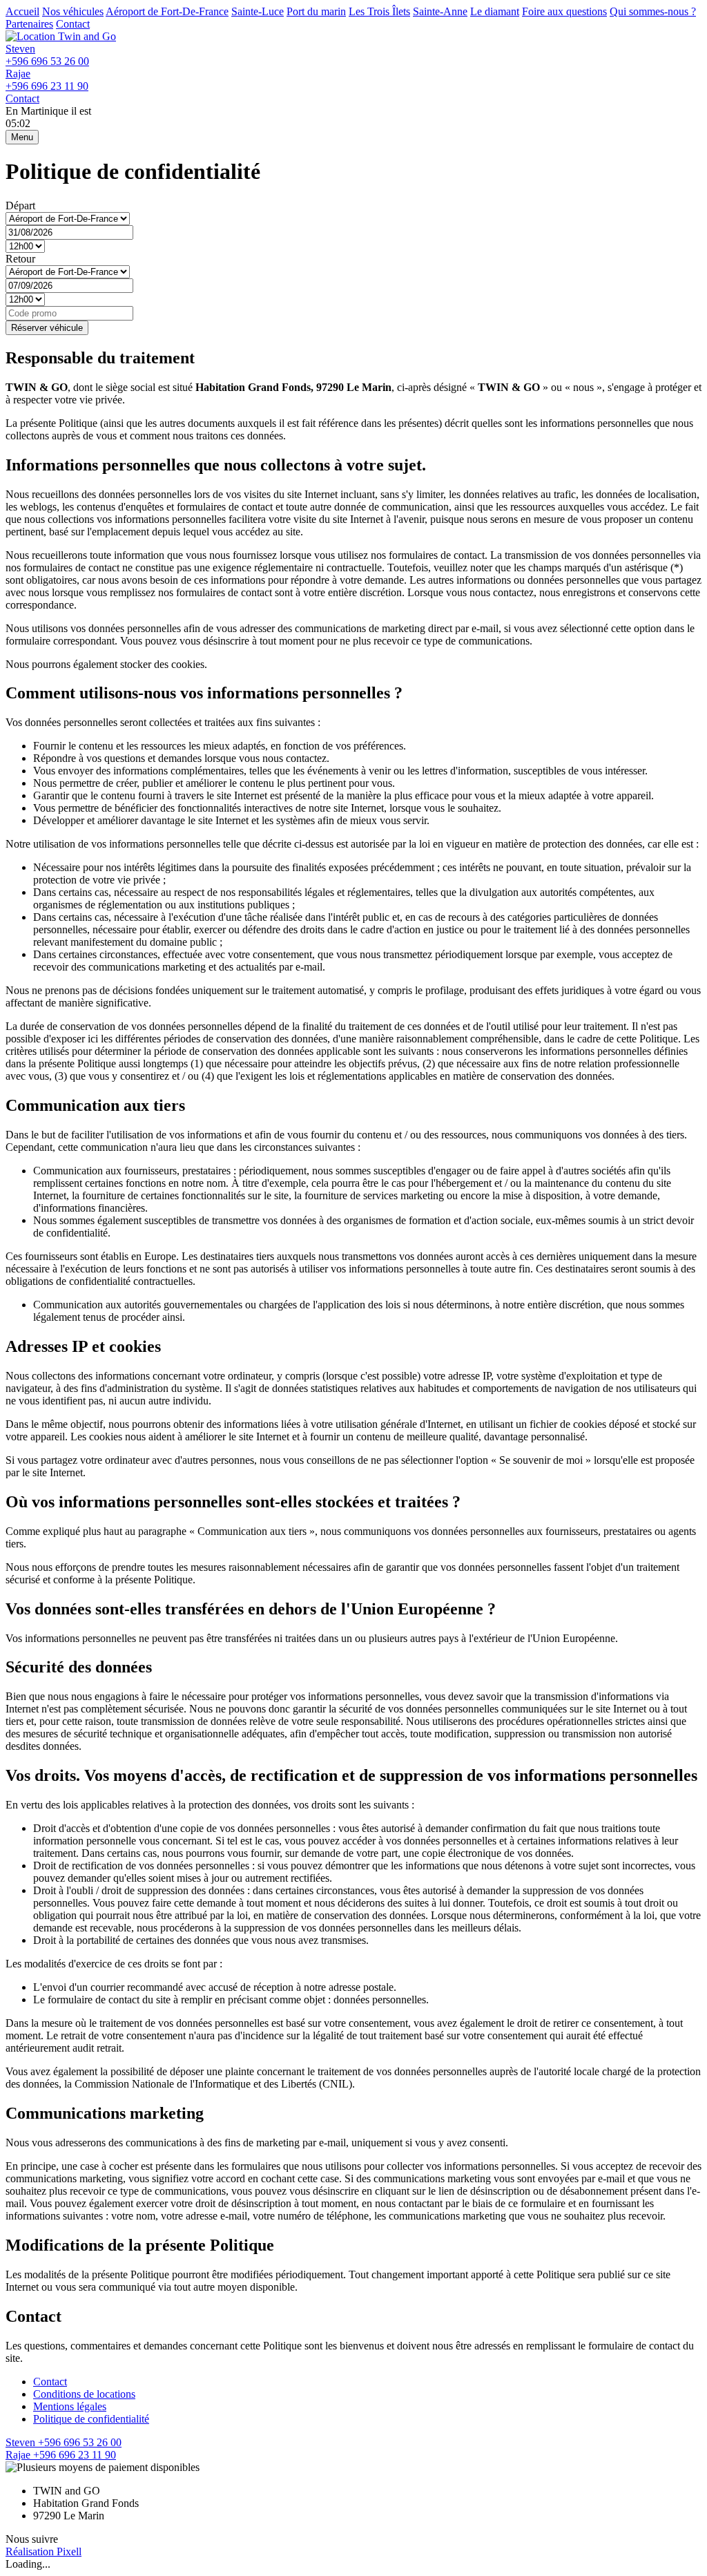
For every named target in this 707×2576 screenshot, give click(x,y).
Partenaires (29, 24)
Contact (73, 24)
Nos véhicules (73, 11)
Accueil (22, 11)
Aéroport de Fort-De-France (167, 11)
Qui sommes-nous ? (653, 11)
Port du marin (316, 11)
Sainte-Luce (258, 11)
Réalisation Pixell (43, 2551)
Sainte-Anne (440, 11)
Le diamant (495, 11)
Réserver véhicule (47, 328)
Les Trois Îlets (379, 11)
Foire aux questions (564, 11)
